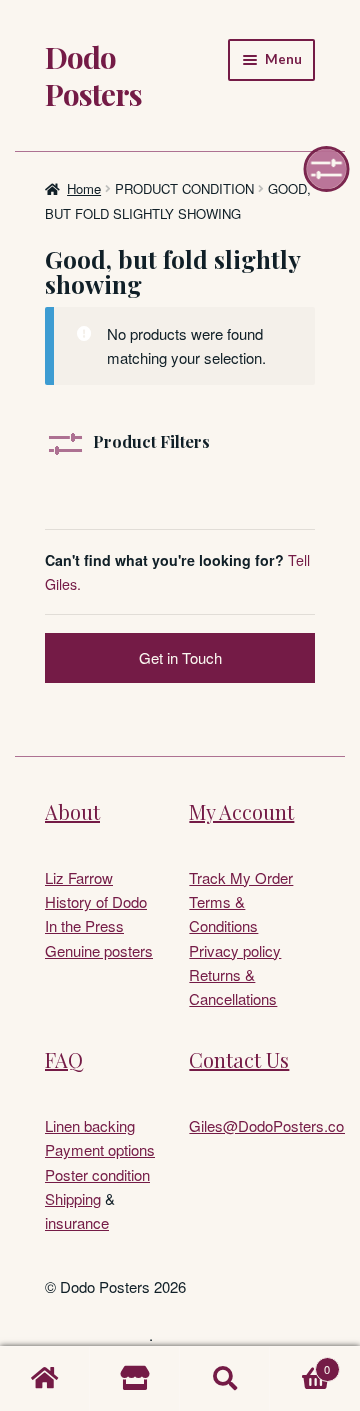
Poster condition (97, 1174)
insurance (77, 1222)
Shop (135, 1379)
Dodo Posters (93, 75)
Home (84, 188)
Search (225, 1379)
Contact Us (239, 1059)
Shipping (73, 1198)
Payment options (100, 1149)
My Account (241, 811)
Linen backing (90, 1125)
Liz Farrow (79, 877)
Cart (300, 1362)
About (72, 811)
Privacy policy (235, 950)
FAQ (64, 1059)
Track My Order (241, 877)
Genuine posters (99, 950)
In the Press (84, 925)
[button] (327, 169)
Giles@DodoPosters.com (273, 1125)
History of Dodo (96, 901)
